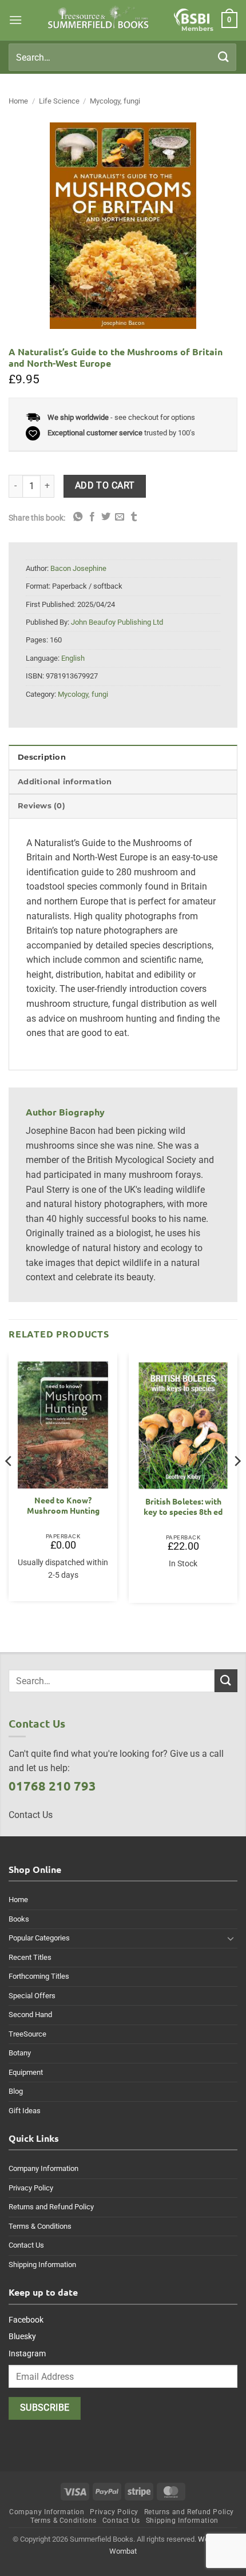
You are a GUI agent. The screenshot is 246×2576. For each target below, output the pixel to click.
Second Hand (30, 2015)
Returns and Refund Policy (51, 2207)
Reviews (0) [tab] (41, 806)
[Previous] (9, 1484)
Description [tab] (42, 757)
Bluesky (22, 2336)
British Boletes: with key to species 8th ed (183, 1507)
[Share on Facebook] (92, 517)
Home (18, 101)
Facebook (26, 2320)
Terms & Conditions (40, 2226)
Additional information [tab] (65, 782)
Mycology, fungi (115, 101)
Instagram (27, 2353)
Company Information (43, 2168)
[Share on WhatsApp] (78, 517)
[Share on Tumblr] (134, 517)
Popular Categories (39, 1938)
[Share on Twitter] (106, 517)
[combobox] (122, 57)
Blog (16, 2091)
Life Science (59, 101)
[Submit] (224, 57)
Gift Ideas (25, 2111)
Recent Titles (30, 1957)
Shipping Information (42, 2265)
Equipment (26, 2072)
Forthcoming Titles (39, 1976)
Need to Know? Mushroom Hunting (63, 1505)
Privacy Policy (31, 2188)
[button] (15, 20)
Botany (20, 2053)
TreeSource (27, 2034)
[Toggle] (231, 1938)
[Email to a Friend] (120, 517)
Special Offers (32, 1996)
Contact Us (26, 2245)
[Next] (237, 1484)
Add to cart (105, 486)
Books (19, 1919)
